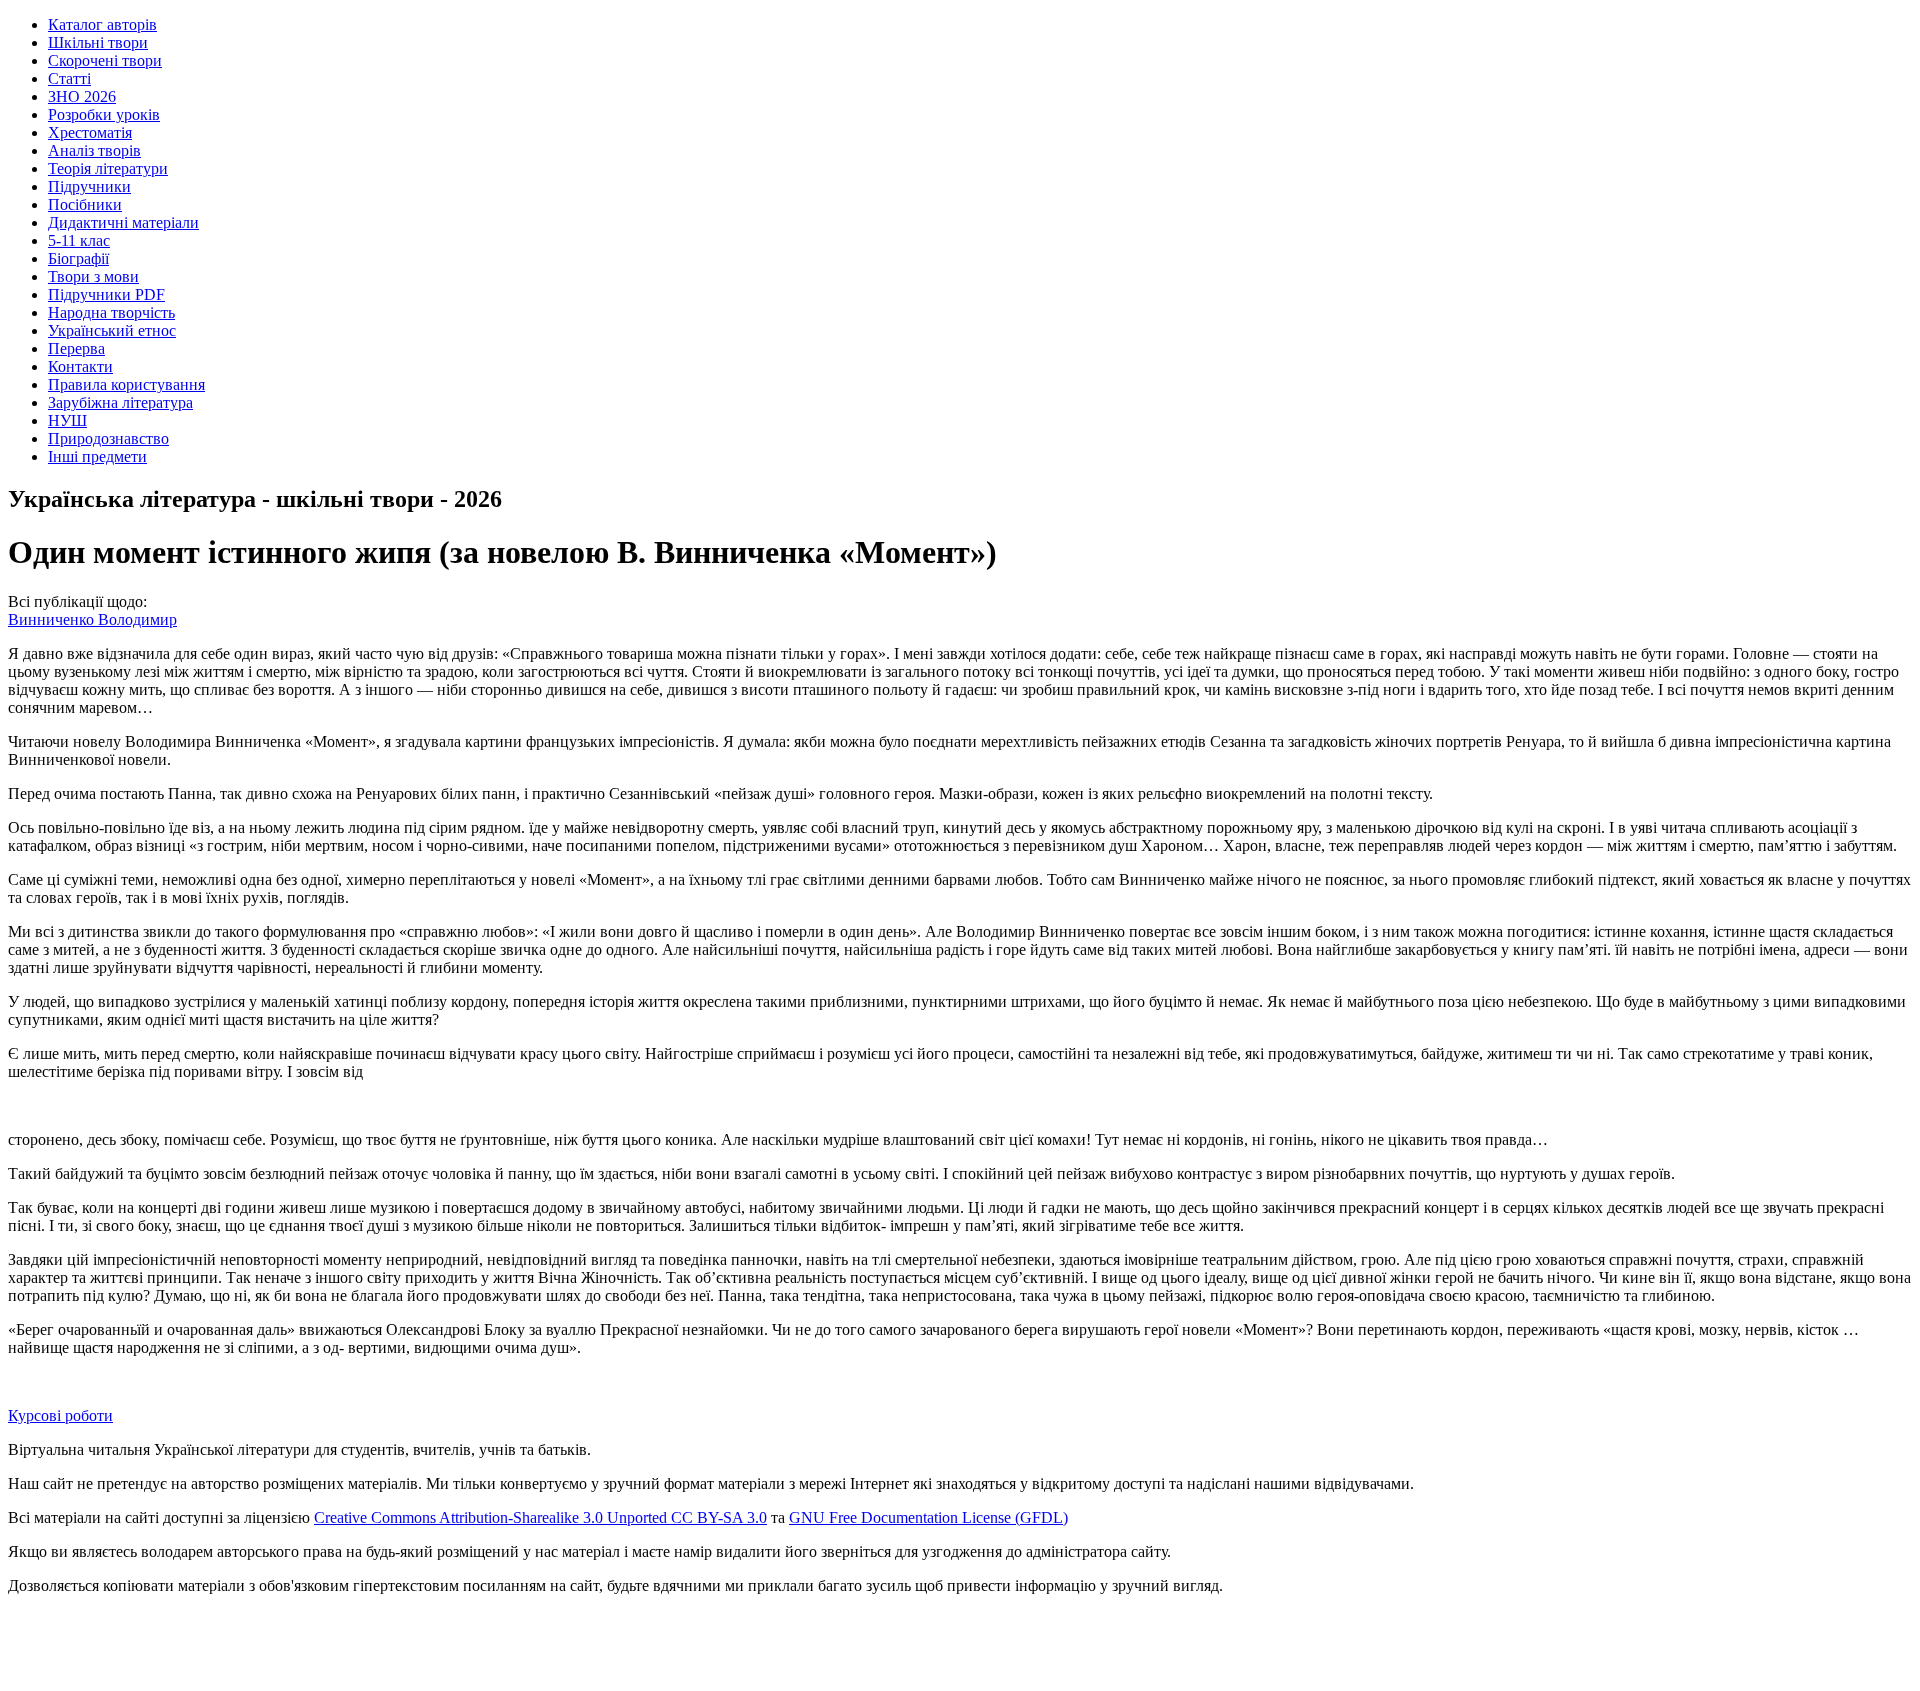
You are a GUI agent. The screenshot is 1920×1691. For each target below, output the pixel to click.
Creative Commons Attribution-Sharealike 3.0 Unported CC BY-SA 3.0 (540, 1517)
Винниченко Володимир (92, 619)
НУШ (67, 420)
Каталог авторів (102, 24)
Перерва (76, 348)
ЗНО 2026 (82, 96)
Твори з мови (93, 276)
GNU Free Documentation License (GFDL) (928, 1517)
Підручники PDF (106, 294)
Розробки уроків (104, 114)
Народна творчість (111, 312)
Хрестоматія (90, 132)
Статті (69, 78)
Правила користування (126, 384)
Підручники (89, 186)
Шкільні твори (98, 42)
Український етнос (112, 330)
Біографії (78, 258)
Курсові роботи (60, 1415)
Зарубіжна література (120, 402)
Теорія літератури (108, 168)
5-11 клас (79, 240)
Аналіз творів (94, 150)
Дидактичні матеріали (123, 222)
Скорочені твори (105, 60)
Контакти (80, 366)
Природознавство (108, 438)
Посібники (85, 204)
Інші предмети (97, 456)
